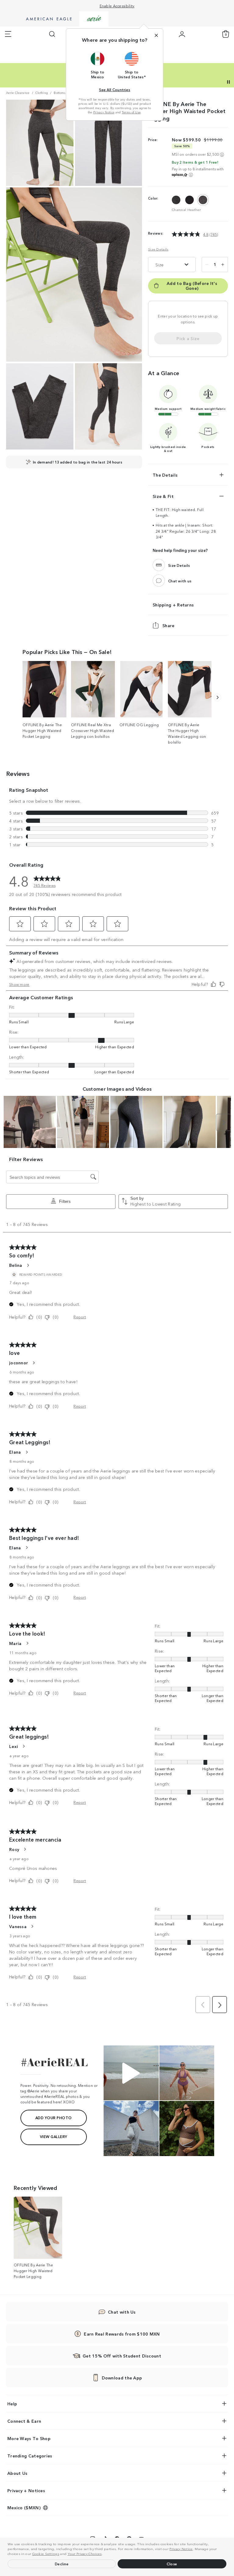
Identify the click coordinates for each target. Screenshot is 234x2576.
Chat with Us (122, 2312)
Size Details (158, 249)
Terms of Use (131, 112)
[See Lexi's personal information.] (23, 1746)
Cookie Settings (46, 2553)
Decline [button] (62, 2564)
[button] (104, 2554)
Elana (15, 1452)
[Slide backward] (217, 697)
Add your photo (54, 2118)
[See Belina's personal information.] (28, 1265)
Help (12, 2404)
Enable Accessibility (117, 6)
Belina (16, 1265)
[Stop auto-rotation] (229, 82)
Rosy (14, 1849)
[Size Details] (159, 565)
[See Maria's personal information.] (27, 1643)
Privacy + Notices (26, 2490)
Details (164, 74)
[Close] (156, 35)
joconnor (19, 1363)
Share (168, 625)
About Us (17, 2473)
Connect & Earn (24, 2421)
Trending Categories (30, 2456)
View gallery (54, 2136)
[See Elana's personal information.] (27, 1452)
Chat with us (180, 581)
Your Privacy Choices (85, 2553)
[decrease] (207, 265)
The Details (165, 475)
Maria (15, 1643)
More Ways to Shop (29, 2438)
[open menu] (8, 34)
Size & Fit (163, 496)
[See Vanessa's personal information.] (32, 1926)
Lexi (14, 1746)
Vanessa (18, 1926)
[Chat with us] (159, 581)
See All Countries (115, 89)
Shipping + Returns (173, 605)
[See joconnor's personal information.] (34, 1363)
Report (80, 1317)
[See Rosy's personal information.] (25, 1849)
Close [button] (172, 2564)
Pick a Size (188, 338)
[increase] (223, 265)
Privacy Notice (181, 2549)
